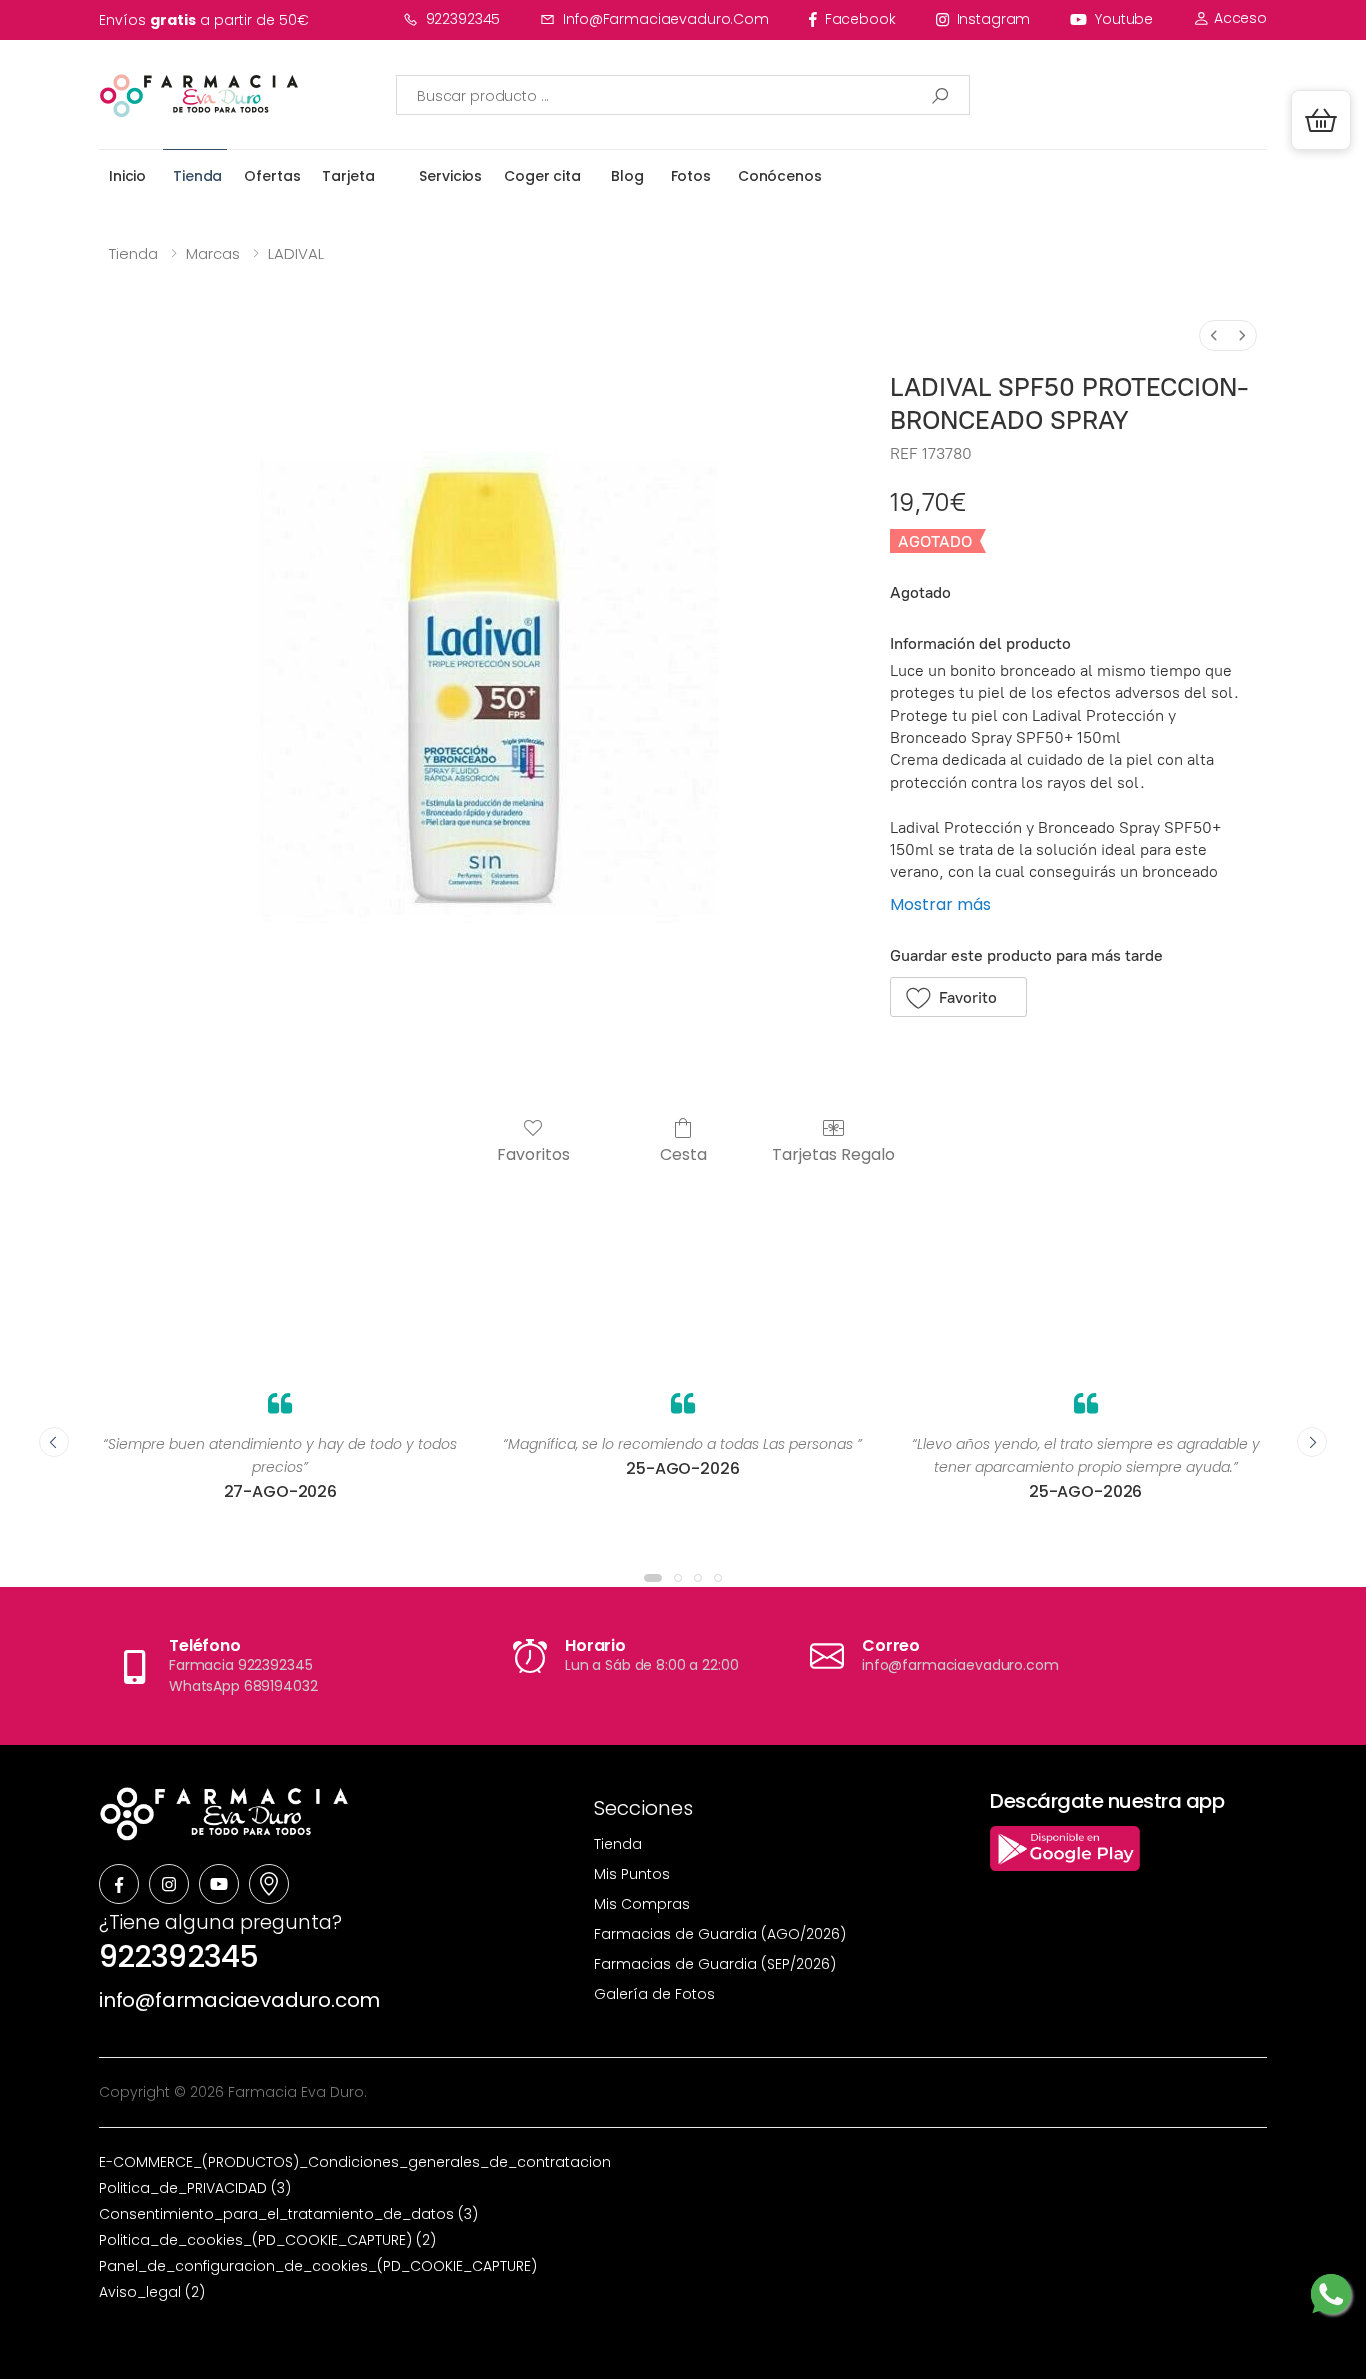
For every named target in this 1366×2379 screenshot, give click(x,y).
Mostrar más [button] (940, 904)
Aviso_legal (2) (152, 2292)
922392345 (463, 19)
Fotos (691, 176)
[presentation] (54, 1442)
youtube (1124, 19)
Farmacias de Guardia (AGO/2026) (720, 1934)
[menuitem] (1214, 335)
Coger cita (542, 176)
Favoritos (533, 1153)
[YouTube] (219, 1884)
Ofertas (272, 176)
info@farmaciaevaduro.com (666, 19)
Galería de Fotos (654, 1994)
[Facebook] (119, 1884)
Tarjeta (348, 176)
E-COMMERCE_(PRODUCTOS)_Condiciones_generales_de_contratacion (355, 2162)
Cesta (683, 1153)
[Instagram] (169, 1884)
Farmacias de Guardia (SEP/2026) (715, 1964)
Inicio (127, 176)
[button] (1321, 120)
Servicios (450, 176)
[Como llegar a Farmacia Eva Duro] (269, 1884)
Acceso (1238, 18)
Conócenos (780, 176)
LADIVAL (296, 253)
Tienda (197, 176)
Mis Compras (642, 1904)
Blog (627, 176)
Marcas (213, 253)
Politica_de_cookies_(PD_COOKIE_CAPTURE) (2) (267, 2240)
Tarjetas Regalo (833, 1153)
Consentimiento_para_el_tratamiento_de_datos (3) (288, 2214)
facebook (860, 19)
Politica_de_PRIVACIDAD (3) (195, 2188)
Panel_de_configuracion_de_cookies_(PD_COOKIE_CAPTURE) (318, 2266)
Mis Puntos (632, 1874)
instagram (994, 19)
